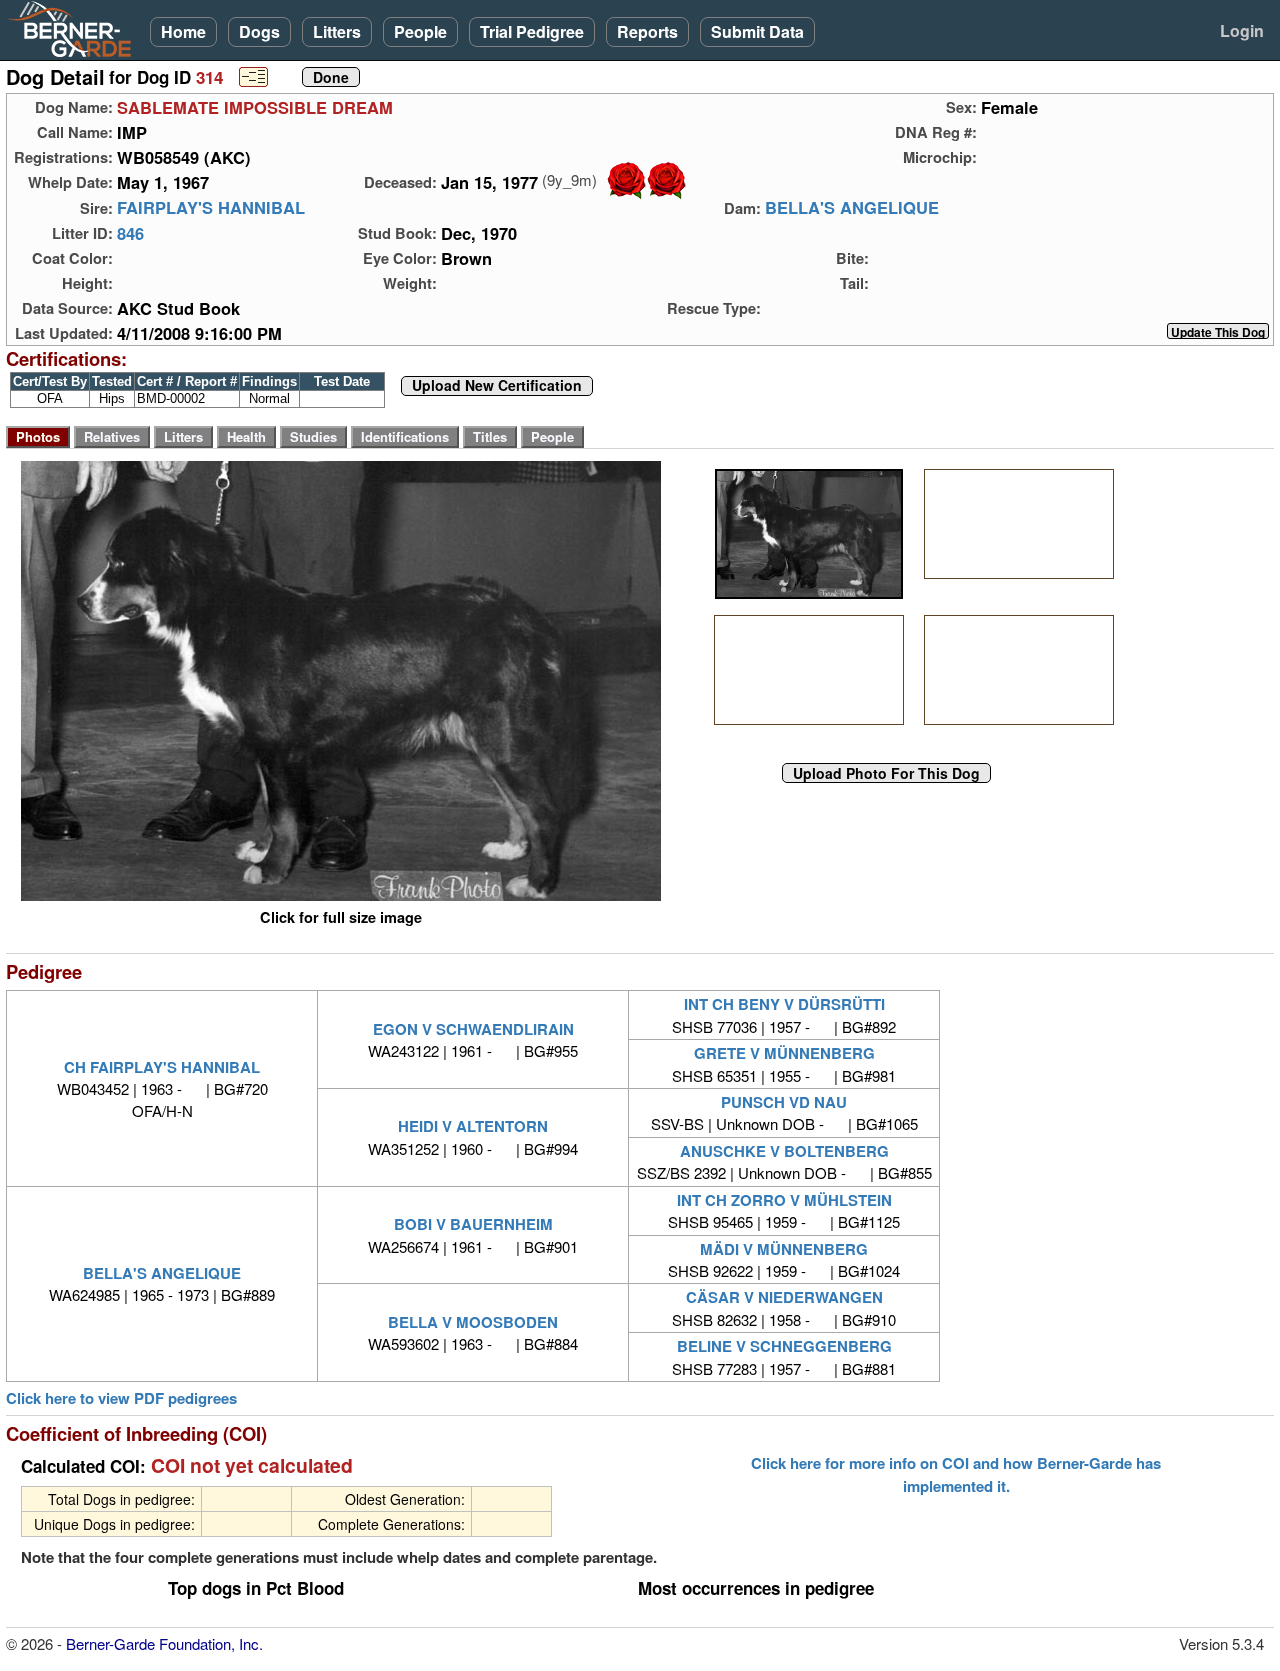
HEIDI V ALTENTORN (473, 1126)
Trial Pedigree (532, 31)
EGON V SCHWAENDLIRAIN (473, 1029)
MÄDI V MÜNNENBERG (784, 1249)
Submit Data (757, 31)
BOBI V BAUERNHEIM (473, 1224)
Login (1242, 30)
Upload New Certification (497, 386)
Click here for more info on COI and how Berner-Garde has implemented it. (956, 1474)
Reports (647, 31)
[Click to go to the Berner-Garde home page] (75, 28)
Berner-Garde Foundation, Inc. (164, 1643)
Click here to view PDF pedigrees (121, 1398)
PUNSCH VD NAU (784, 1102)
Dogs (259, 31)
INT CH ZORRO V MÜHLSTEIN (784, 1200)
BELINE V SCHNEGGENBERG (784, 1346)
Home (183, 31)
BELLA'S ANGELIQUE (852, 208)
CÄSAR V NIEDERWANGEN (784, 1297)
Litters (337, 31)
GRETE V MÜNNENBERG (784, 1053)
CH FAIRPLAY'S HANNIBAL (162, 1067)
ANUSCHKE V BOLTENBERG (784, 1151)
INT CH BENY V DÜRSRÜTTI (784, 1004)
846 (130, 233)
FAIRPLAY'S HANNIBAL (211, 208)
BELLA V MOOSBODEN (473, 1322)
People (420, 31)
